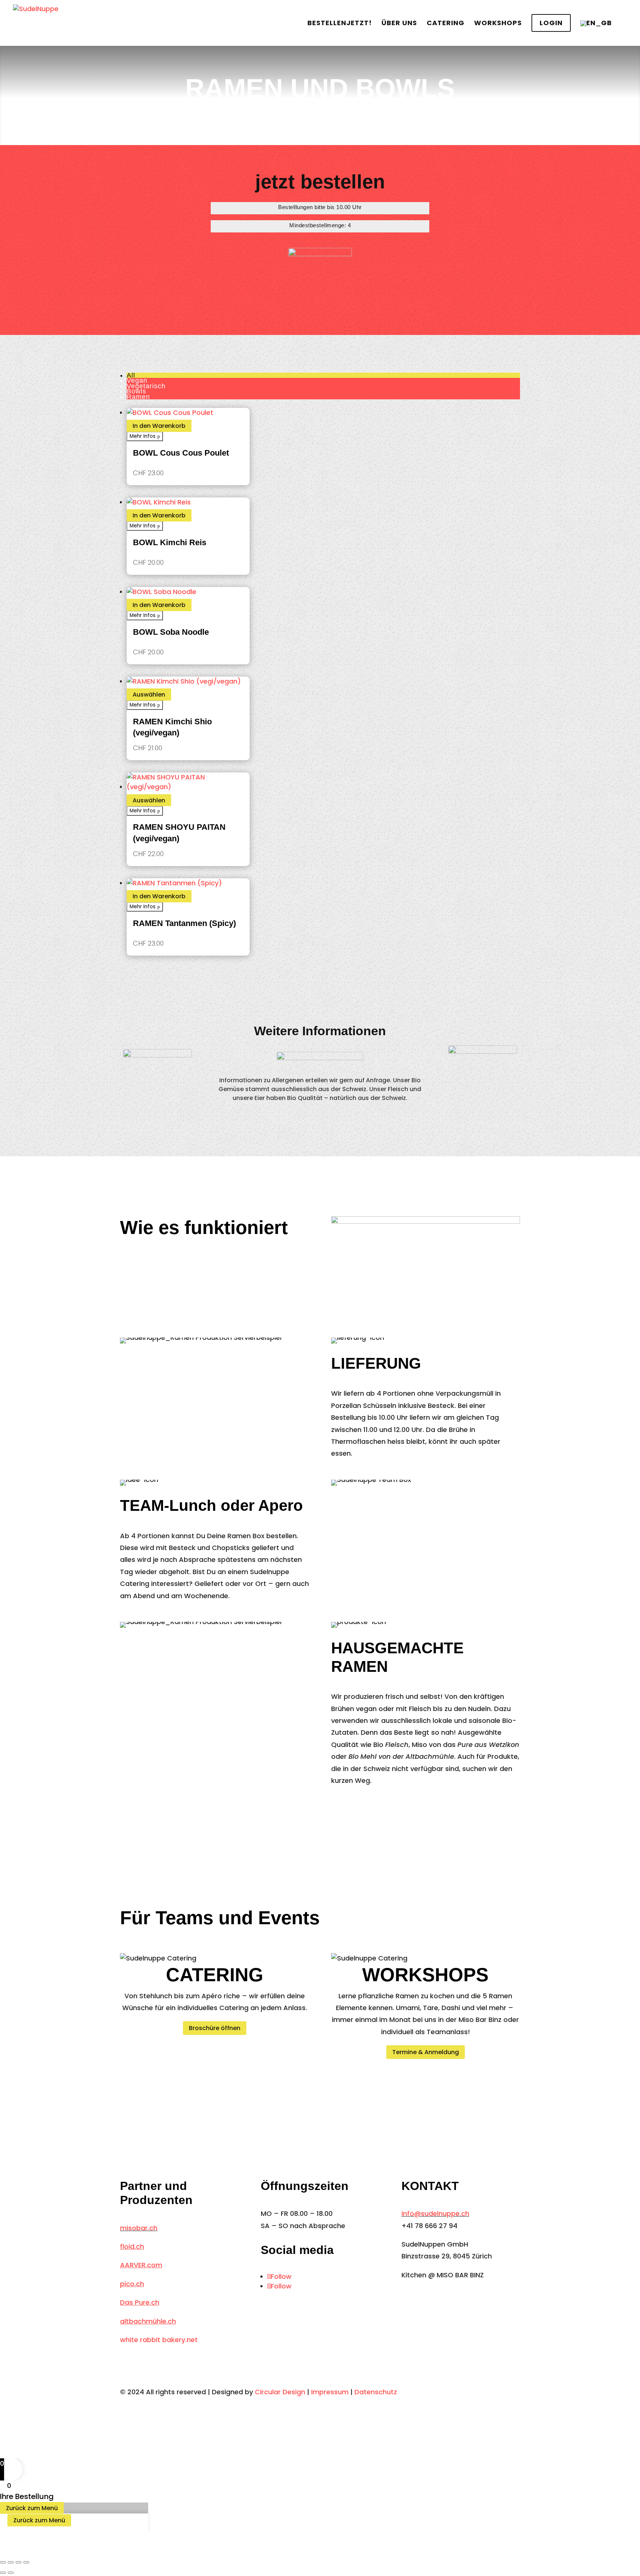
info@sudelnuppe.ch (435, 2213)
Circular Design (280, 2392)
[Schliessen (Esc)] (26, 2562)
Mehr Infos (143, 436)
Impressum (330, 2392)
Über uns (399, 24)
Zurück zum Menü (32, 2508)
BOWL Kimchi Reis (170, 542)
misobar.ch (139, 2228)
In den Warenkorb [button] (159, 426)
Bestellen (340, 24)
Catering (446, 24)
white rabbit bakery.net (159, 2340)
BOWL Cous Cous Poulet (181, 453)
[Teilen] (19, 2562)
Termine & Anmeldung (426, 2052)
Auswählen (149, 695)
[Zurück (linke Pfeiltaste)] (3, 2573)
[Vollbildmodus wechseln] (11, 2562)
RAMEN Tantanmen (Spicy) (184, 923)
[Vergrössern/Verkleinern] (3, 2562)
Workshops (498, 24)
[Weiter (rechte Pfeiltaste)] (11, 2573)
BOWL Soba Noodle (171, 632)
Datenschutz (376, 2392)
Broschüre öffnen (215, 2028)
